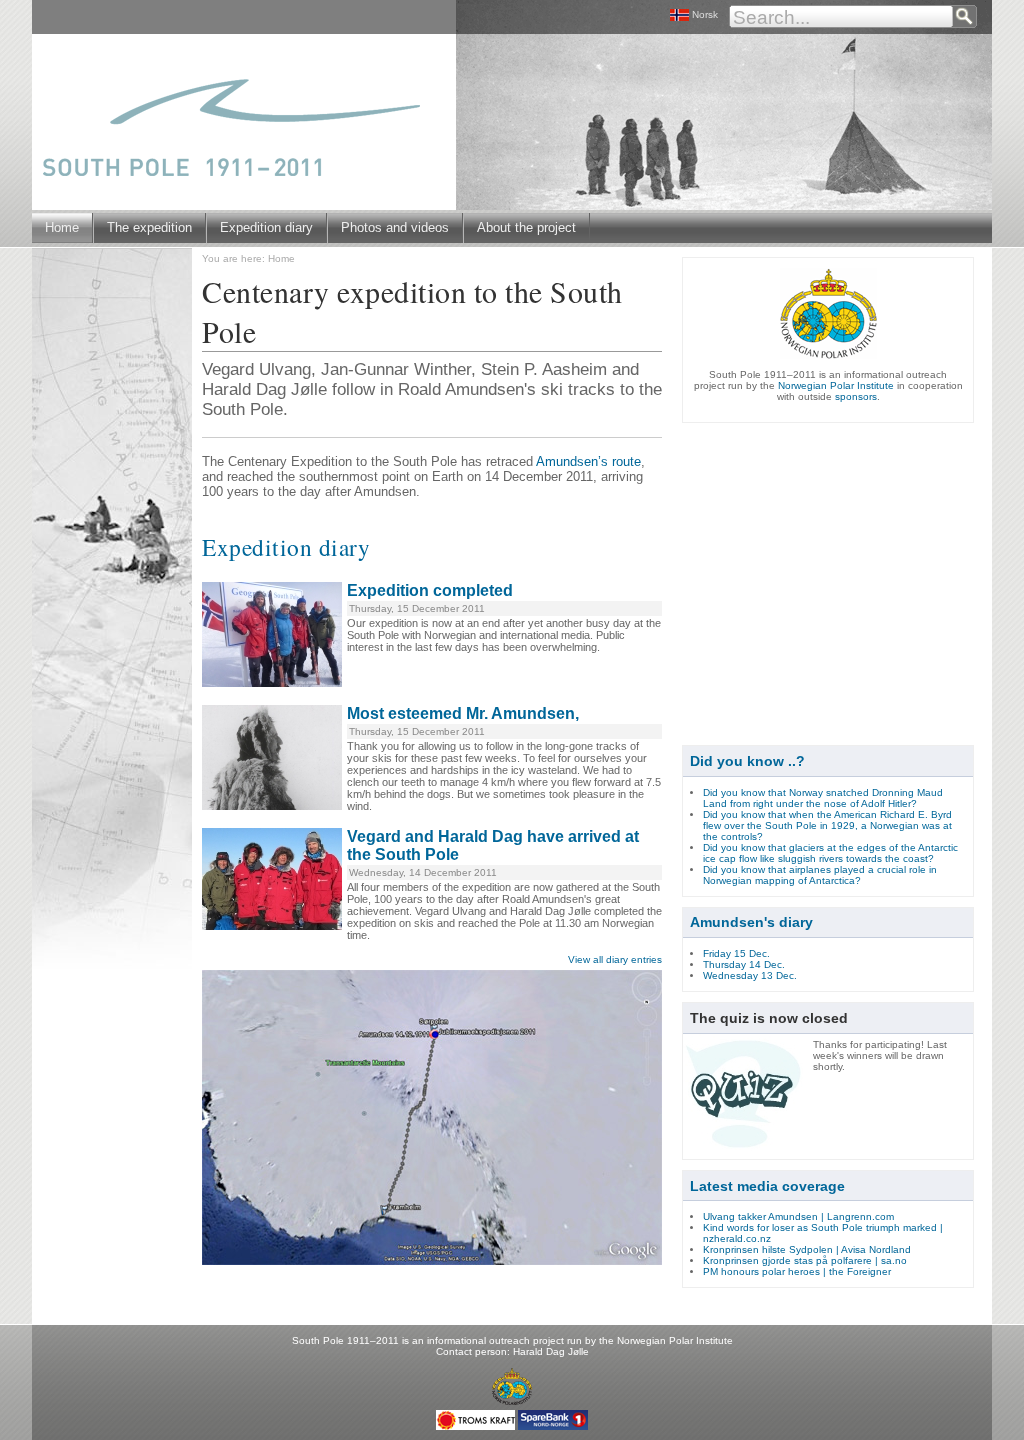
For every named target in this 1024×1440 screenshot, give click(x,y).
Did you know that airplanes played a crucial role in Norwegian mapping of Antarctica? (820, 875)
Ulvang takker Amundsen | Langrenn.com (798, 1216)
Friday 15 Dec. (736, 953)
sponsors (856, 396)
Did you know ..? (747, 761)
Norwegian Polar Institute (836, 385)
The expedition (149, 227)
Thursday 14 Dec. (744, 964)
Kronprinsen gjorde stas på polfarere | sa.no (805, 1260)
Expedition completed (430, 590)
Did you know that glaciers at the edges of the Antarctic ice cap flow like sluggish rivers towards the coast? (830, 853)
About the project (526, 227)
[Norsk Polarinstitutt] (512, 1390)
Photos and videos (395, 227)
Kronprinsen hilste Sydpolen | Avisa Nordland (807, 1249)
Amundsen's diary (751, 922)
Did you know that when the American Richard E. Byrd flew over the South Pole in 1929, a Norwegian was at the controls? (827, 825)
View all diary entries (615, 959)
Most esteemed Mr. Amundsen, (463, 713)
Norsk (705, 14)
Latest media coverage (767, 1186)
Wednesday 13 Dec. (750, 975)
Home (62, 227)
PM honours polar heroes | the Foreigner (797, 1271)
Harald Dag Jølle (551, 1351)
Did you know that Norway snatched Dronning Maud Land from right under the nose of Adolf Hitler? (823, 798)
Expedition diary (266, 227)
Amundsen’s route (588, 461)
